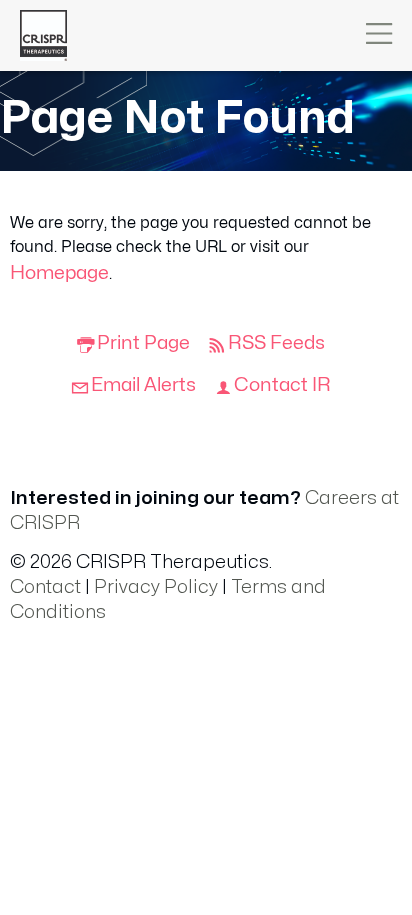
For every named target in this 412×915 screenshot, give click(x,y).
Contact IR (282, 385)
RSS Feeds (276, 343)
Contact (45, 587)
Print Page (143, 343)
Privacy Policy (156, 587)
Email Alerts (143, 385)
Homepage (59, 273)
